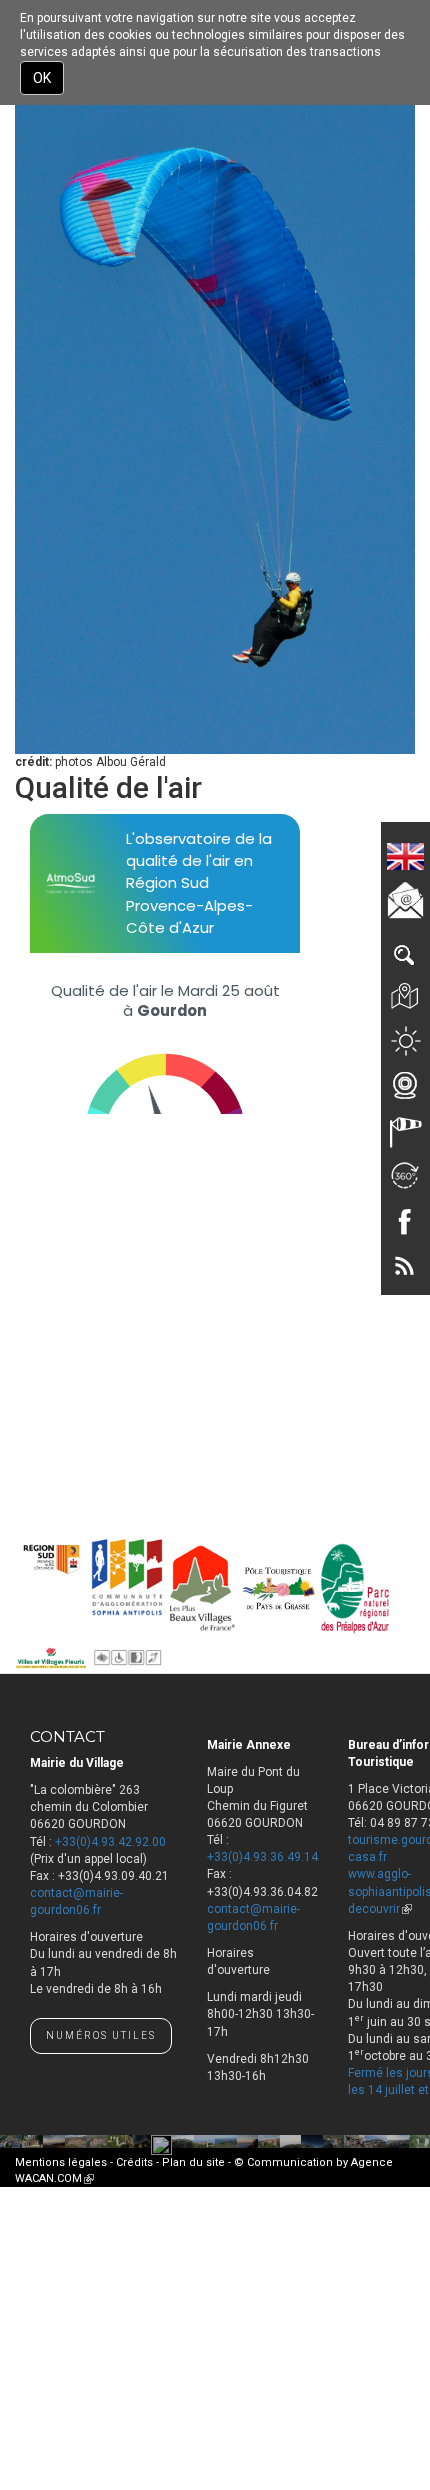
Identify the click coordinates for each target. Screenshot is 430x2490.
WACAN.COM (54, 2178)
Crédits (134, 2162)
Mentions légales (61, 2162)
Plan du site (193, 2162)
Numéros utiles (101, 2035)
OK (42, 78)
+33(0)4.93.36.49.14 (262, 1857)
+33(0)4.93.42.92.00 (110, 1842)
